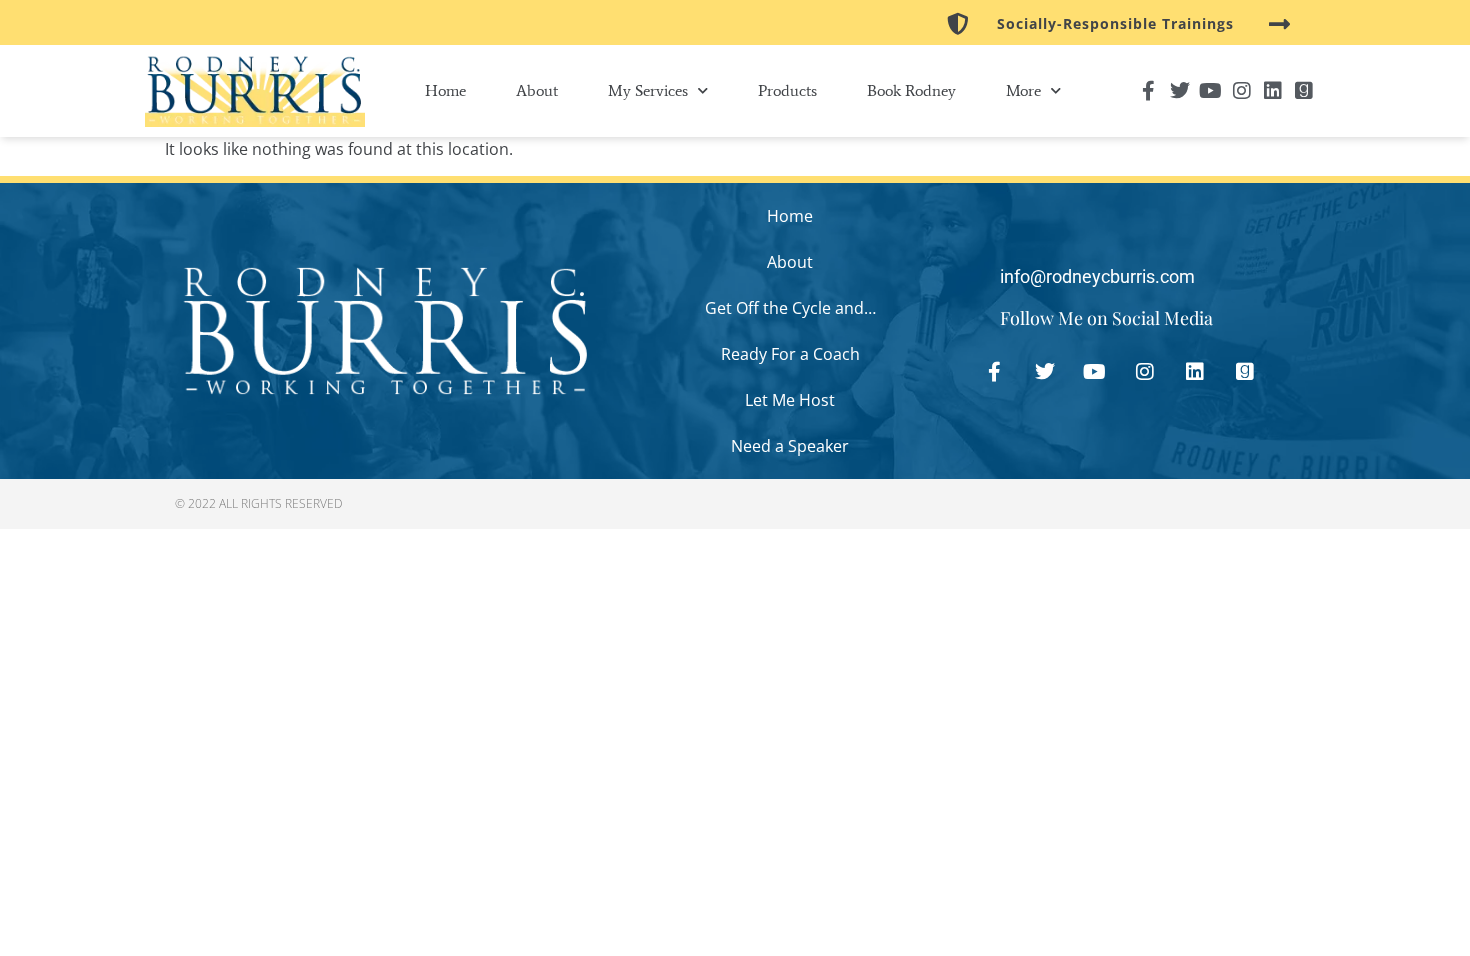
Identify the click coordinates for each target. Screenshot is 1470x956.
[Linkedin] (1273, 91)
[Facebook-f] (1149, 91)
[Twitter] (1180, 91)
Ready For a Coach (790, 354)
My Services (648, 90)
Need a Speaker (790, 446)
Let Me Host (790, 400)
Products (787, 90)
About (537, 90)
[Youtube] (1211, 91)
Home (445, 90)
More (1023, 90)
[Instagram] (1242, 91)
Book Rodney (911, 90)
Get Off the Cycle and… (790, 308)
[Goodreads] (1304, 91)
